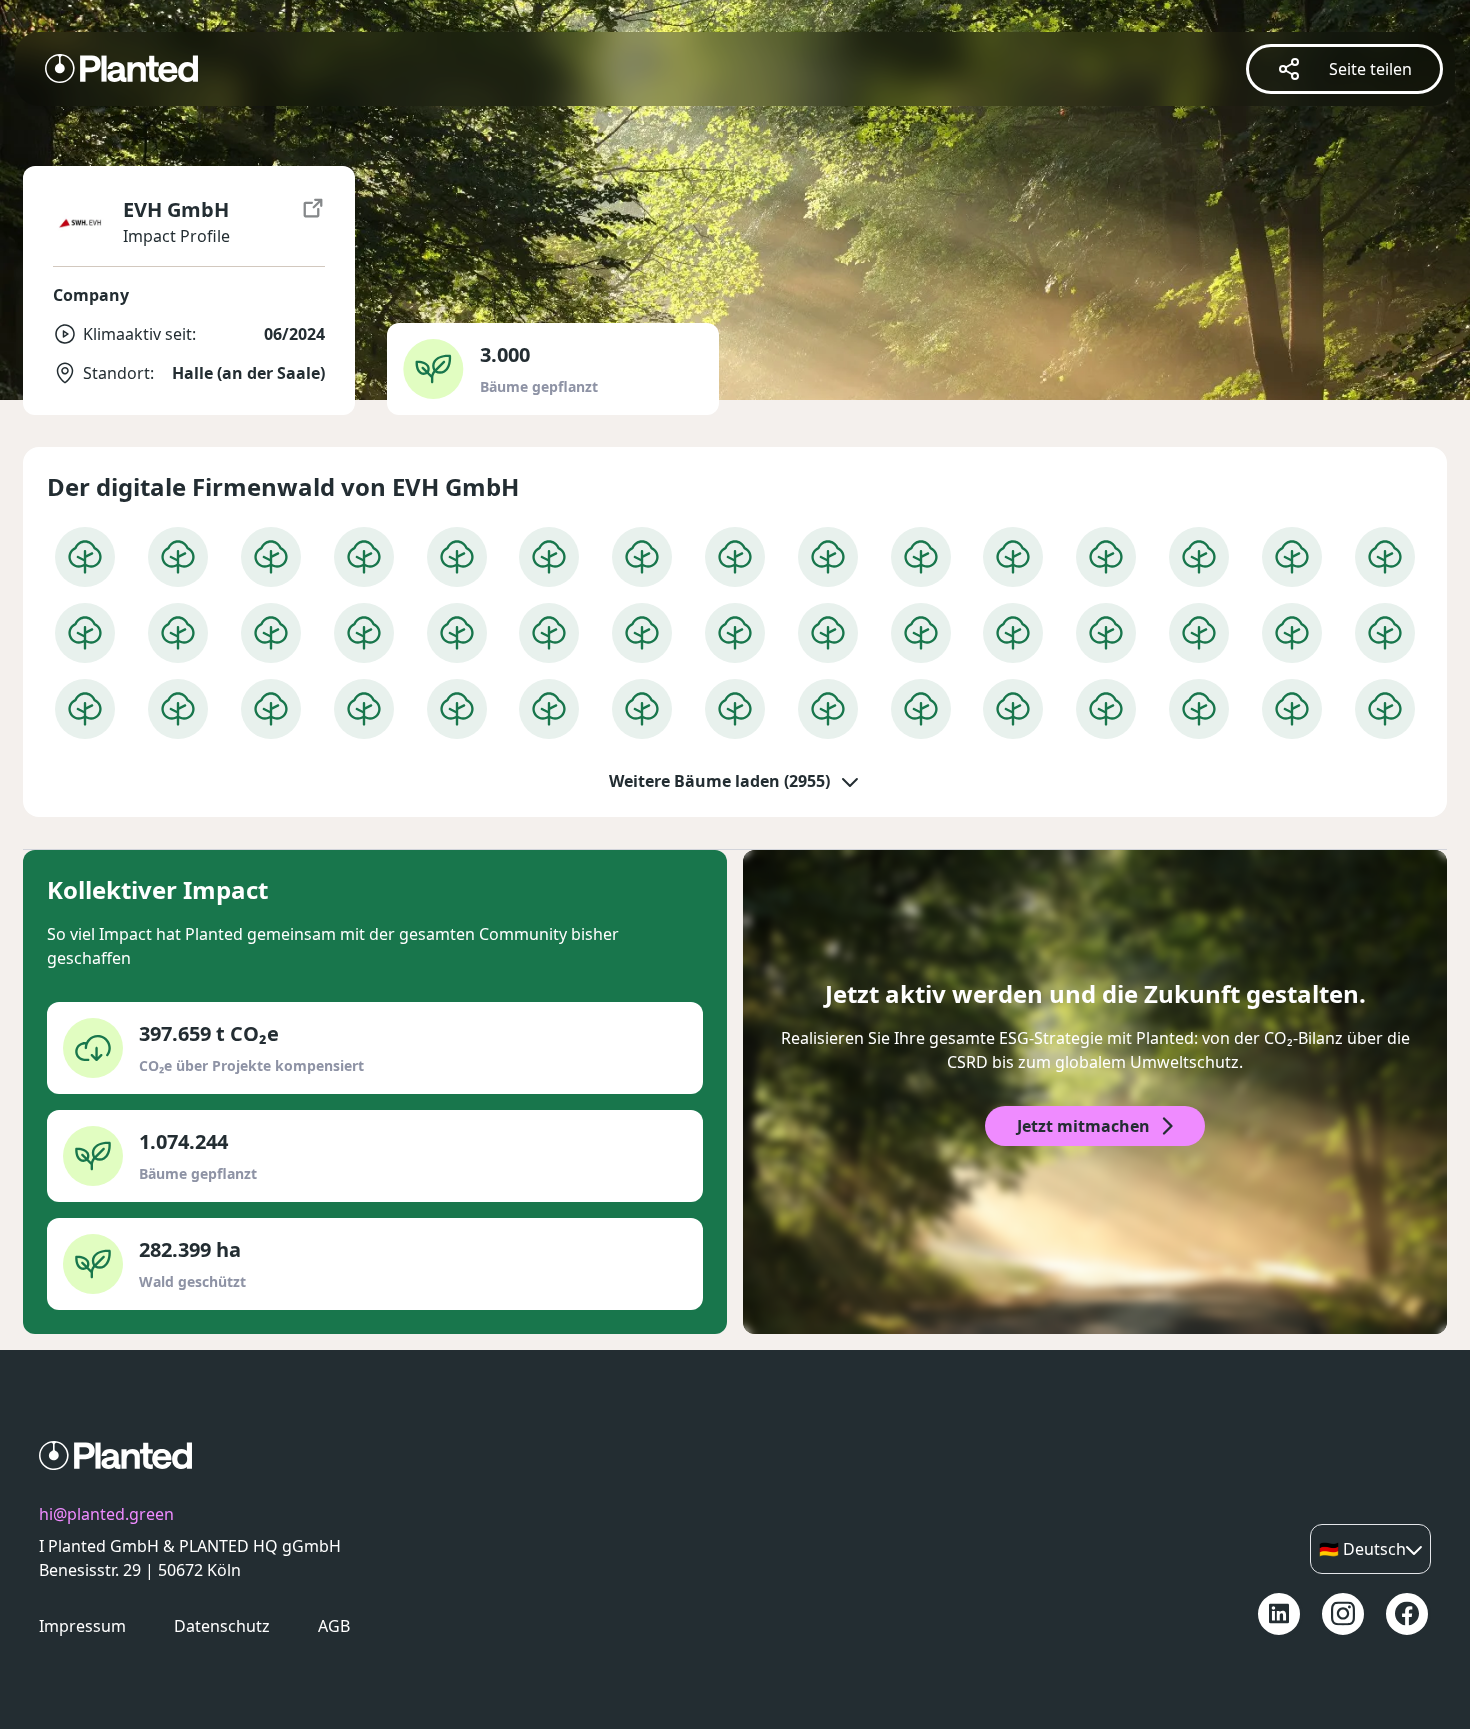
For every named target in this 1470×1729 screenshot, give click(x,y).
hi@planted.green (106, 1514)
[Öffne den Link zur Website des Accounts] (313, 223)
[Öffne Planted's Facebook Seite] (1407, 1614)
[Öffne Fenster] (85, 557)
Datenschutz (222, 1626)
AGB (334, 1626)
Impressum (82, 1626)
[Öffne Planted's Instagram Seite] (1343, 1614)
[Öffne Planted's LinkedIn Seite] (1279, 1614)
